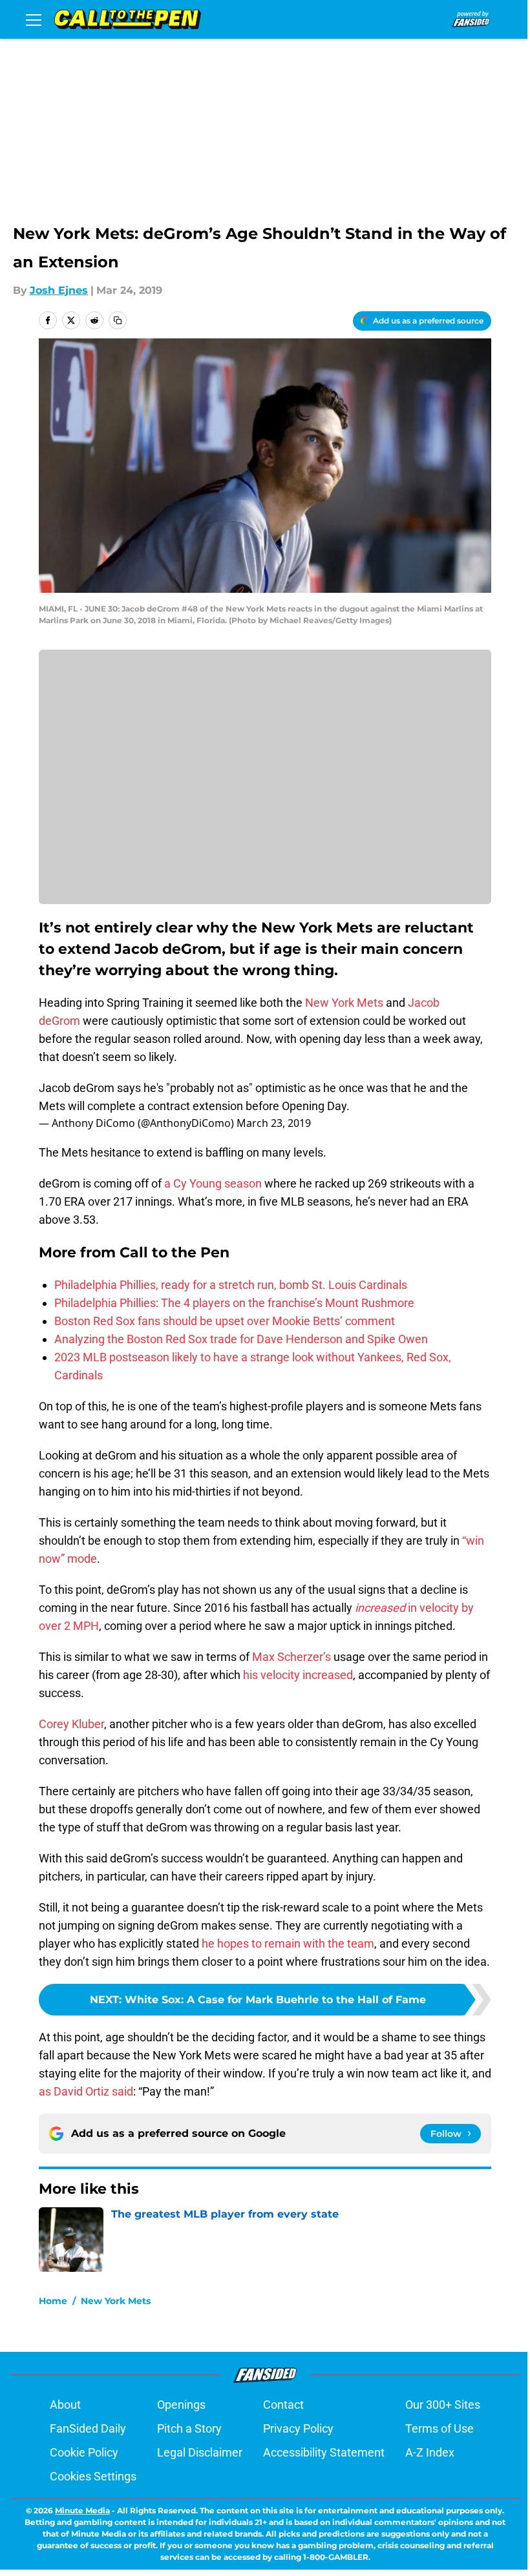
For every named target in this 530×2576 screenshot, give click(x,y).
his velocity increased (298, 1675)
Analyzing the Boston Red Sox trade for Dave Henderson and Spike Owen (241, 1339)
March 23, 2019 (274, 1123)
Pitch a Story (189, 2428)
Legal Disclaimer (200, 2452)
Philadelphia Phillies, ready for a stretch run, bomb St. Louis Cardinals (231, 1285)
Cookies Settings (93, 2476)
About (65, 2405)
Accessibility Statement (324, 2452)
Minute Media (82, 2510)
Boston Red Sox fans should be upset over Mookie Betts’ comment (225, 1321)
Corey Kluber (71, 1724)
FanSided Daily (88, 2428)
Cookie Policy (84, 2452)
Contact (283, 2405)
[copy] (118, 320)
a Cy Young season (213, 1183)
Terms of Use (440, 2428)
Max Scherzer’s (291, 1657)
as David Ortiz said (86, 2091)
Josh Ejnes (59, 290)
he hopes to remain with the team (288, 1943)
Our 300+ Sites (443, 2405)
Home (53, 2301)
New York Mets (344, 1003)
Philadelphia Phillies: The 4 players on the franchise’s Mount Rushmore (234, 1303)
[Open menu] (34, 19)
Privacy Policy (298, 2428)
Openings (181, 2405)
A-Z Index (430, 2452)
